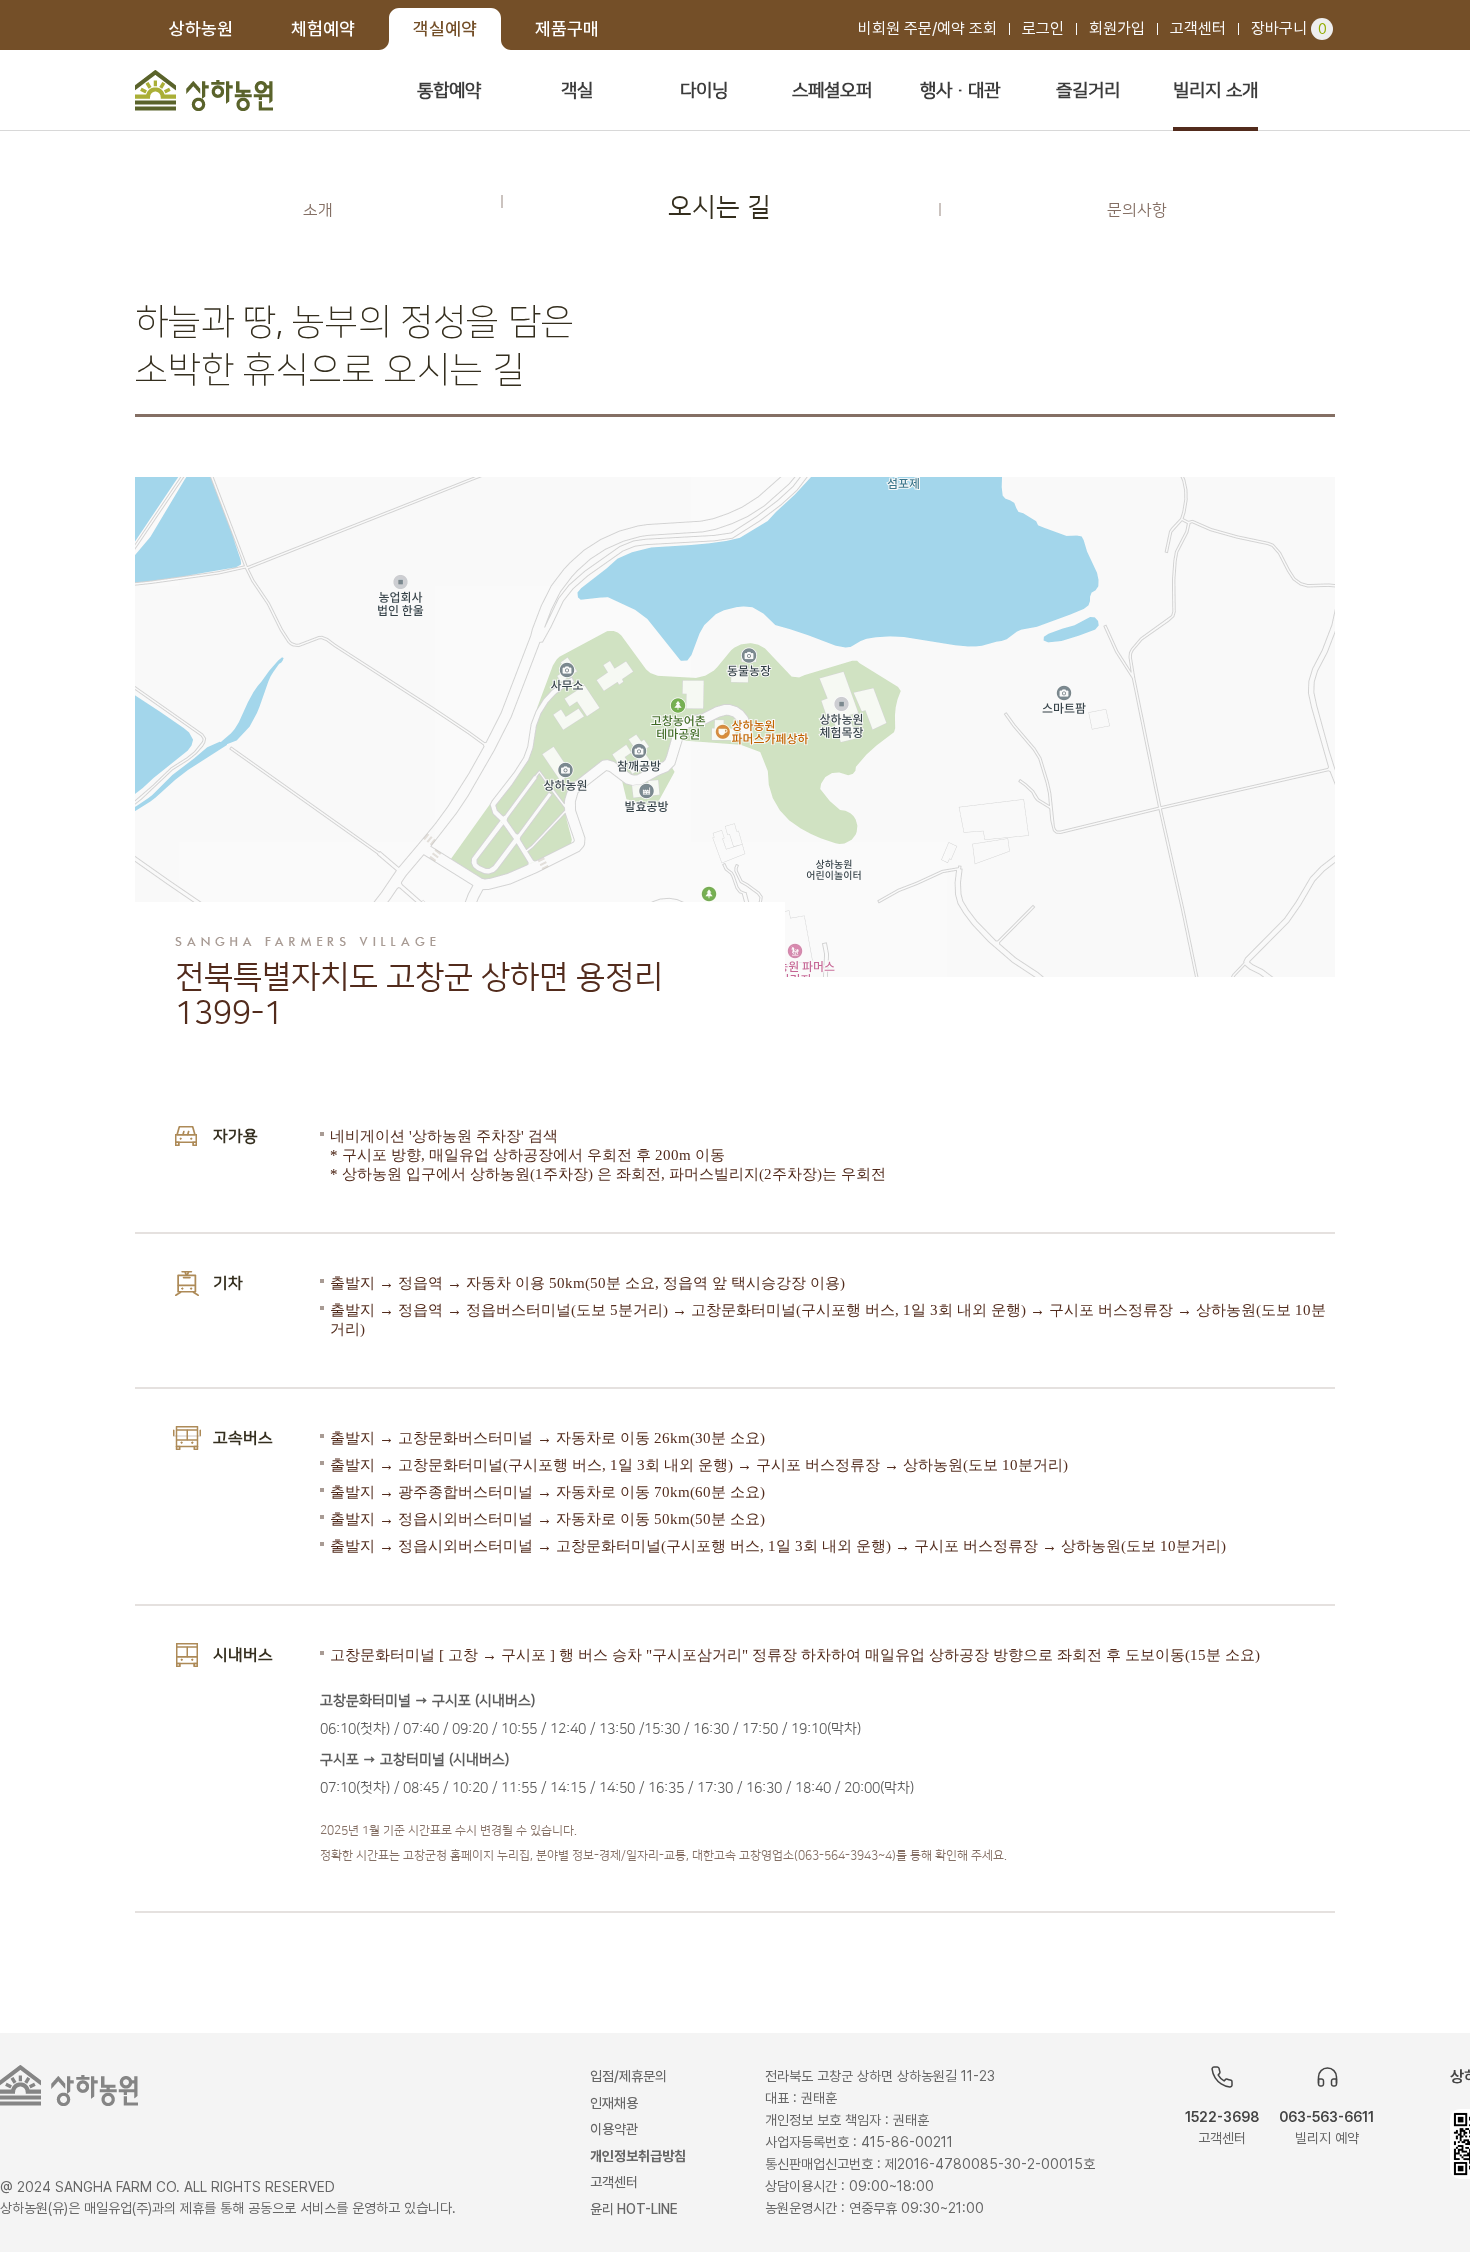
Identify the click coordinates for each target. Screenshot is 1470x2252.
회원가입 (1117, 28)
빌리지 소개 (1215, 91)
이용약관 (614, 2129)
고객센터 (1198, 28)
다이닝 (704, 91)
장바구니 (1289, 28)
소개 (318, 210)
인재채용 (614, 2103)
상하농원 (201, 28)
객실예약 (445, 28)
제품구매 (567, 28)
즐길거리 (1088, 91)
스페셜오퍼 (832, 91)
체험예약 (323, 28)
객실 (577, 91)
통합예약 (449, 91)
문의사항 (1137, 210)
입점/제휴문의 (628, 2076)
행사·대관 (960, 91)
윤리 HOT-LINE (634, 2209)
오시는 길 (719, 207)
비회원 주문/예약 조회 (927, 28)
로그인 (1043, 28)
